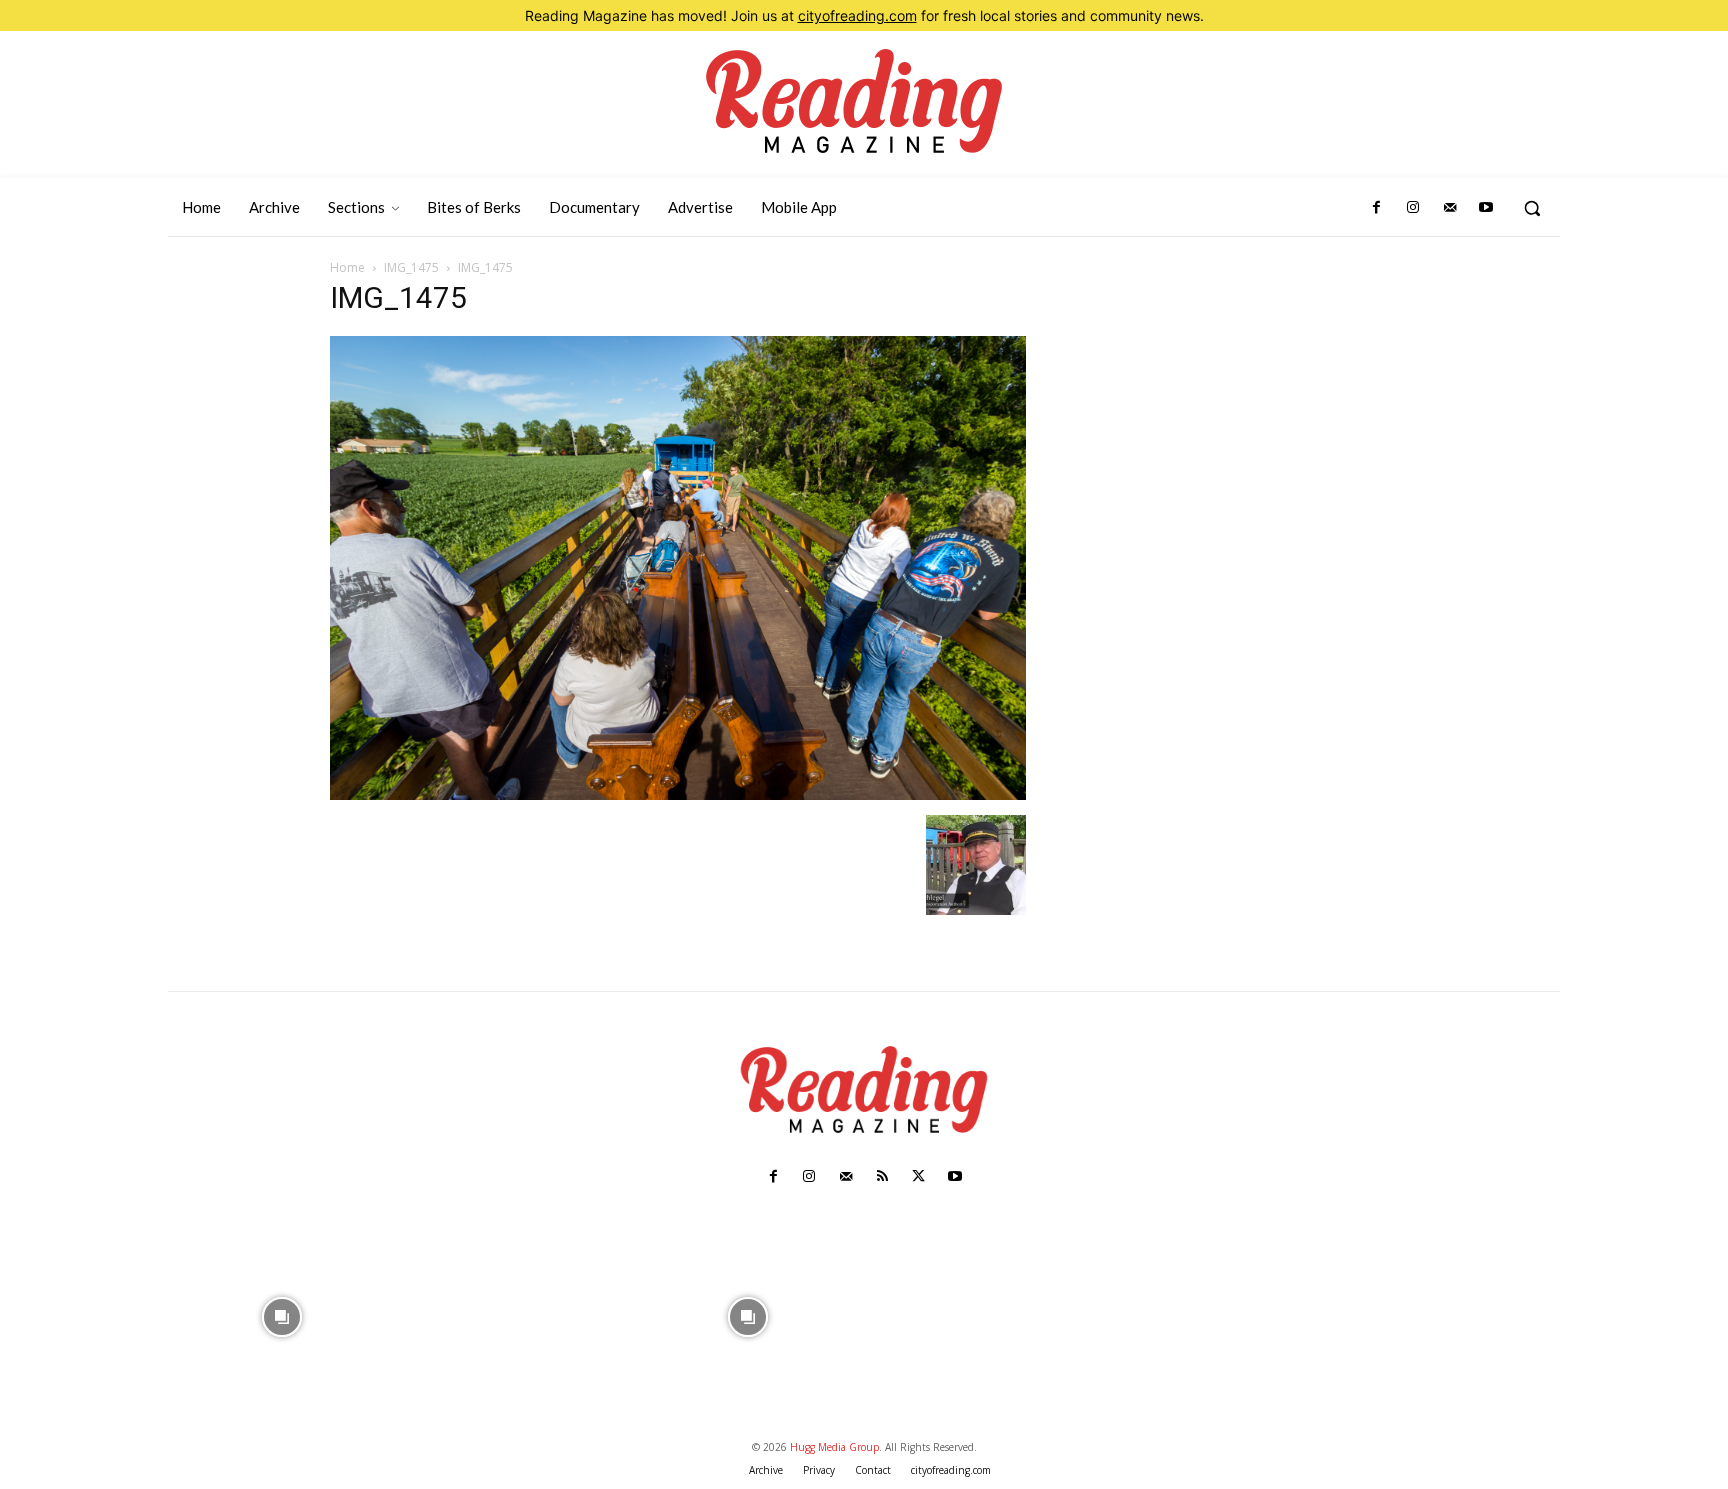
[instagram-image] (282, 1314)
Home (347, 267)
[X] (918, 1177)
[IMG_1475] (678, 794)
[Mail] (1449, 208)
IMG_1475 (411, 267)
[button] (1532, 208)
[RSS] (882, 1177)
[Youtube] (1486, 208)
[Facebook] (1377, 208)
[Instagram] (1413, 208)
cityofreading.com (857, 15)
